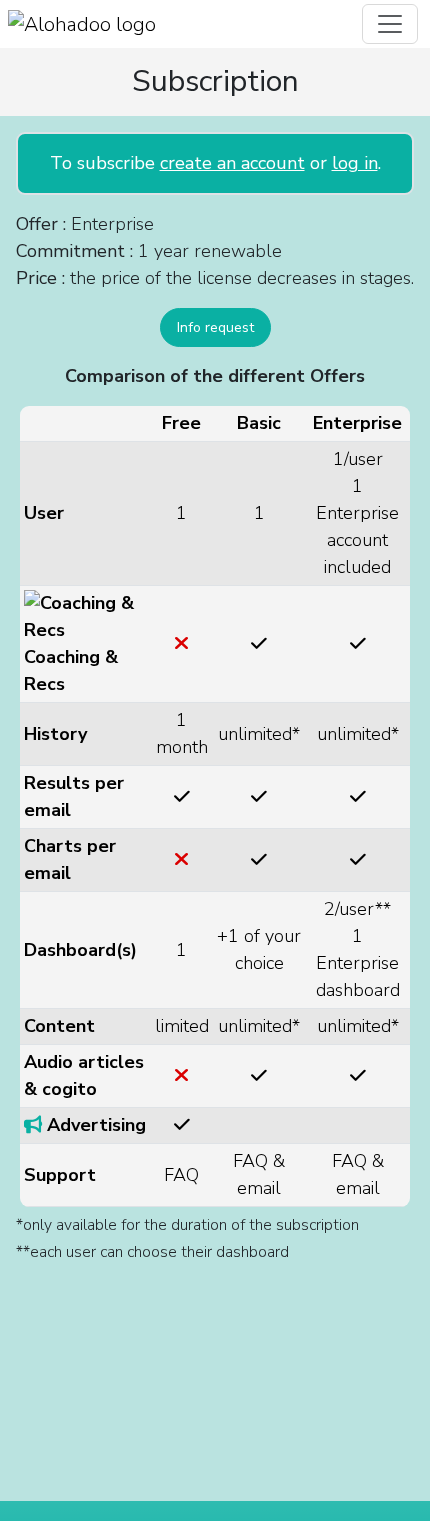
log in (355, 163)
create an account (232, 163)
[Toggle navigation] (390, 24)
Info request (215, 327)
